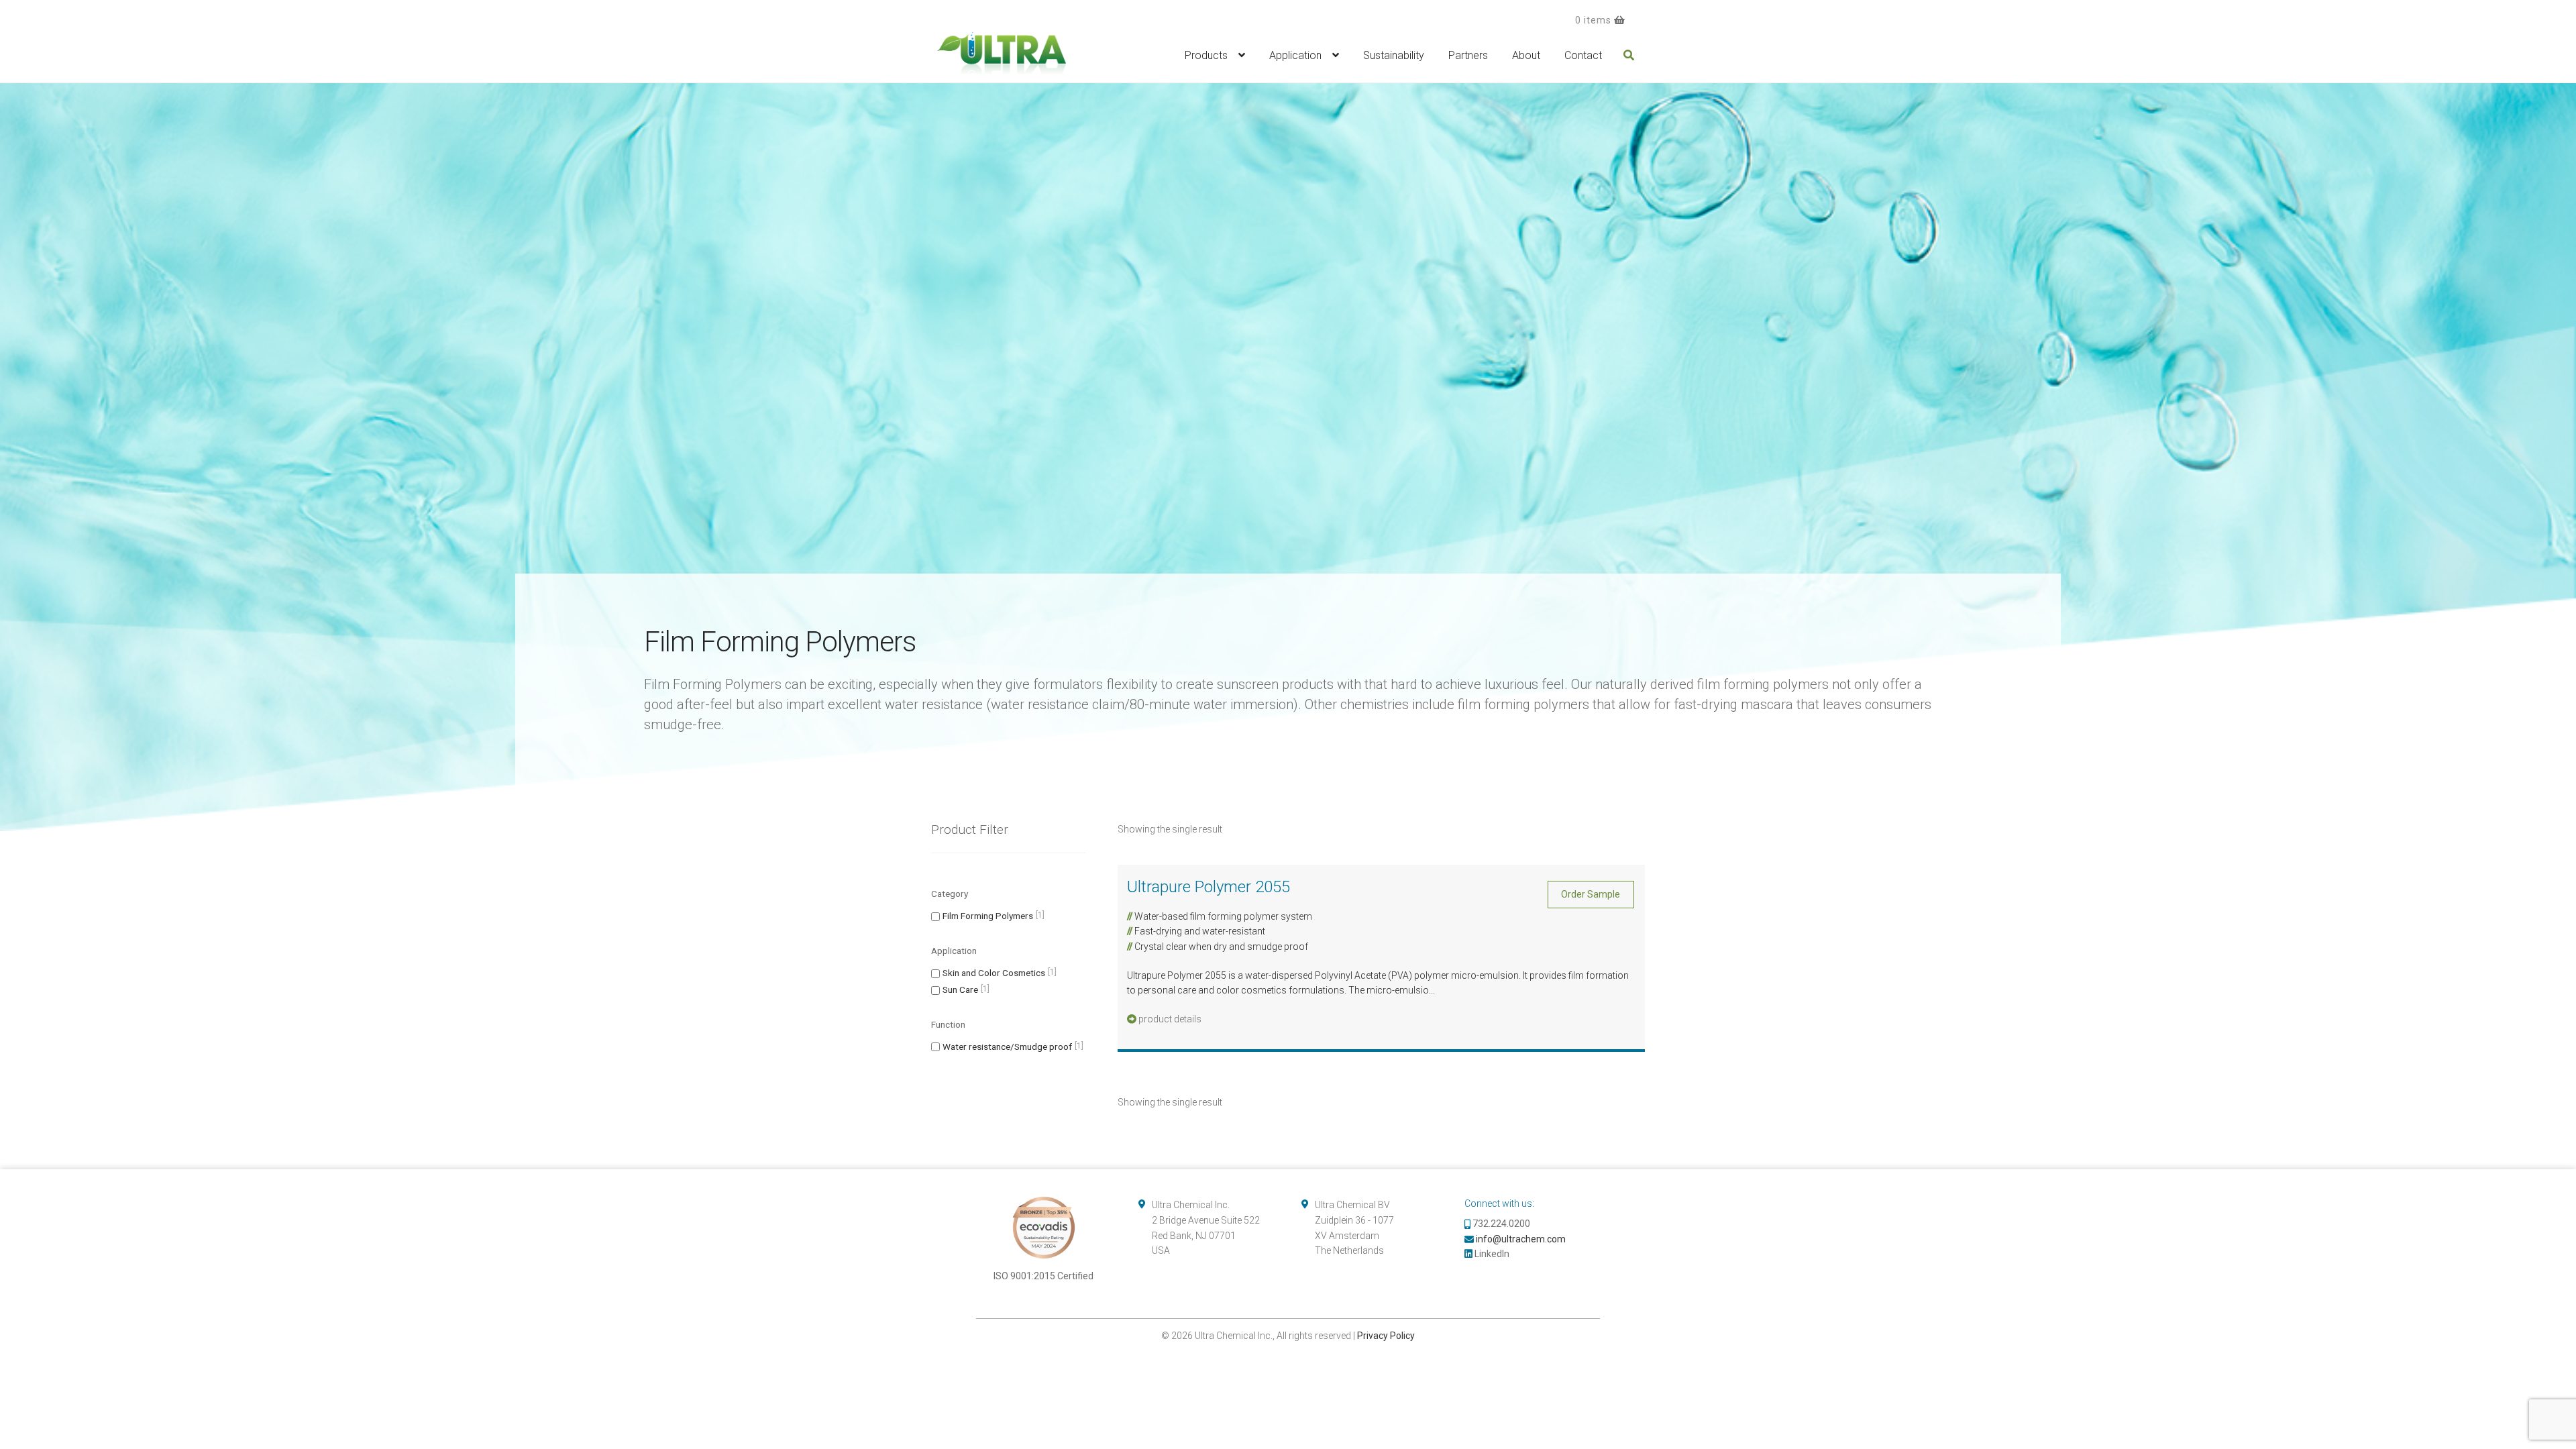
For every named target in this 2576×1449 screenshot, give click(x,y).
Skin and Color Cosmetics (994, 973)
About (1526, 55)
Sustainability (1394, 55)
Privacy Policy (1386, 1336)
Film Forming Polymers (988, 916)
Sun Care (960, 989)
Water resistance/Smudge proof (1007, 1046)
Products (1206, 55)
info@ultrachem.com (1521, 1239)
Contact (1583, 55)
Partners (1468, 55)
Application (1295, 55)
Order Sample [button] (1591, 894)
